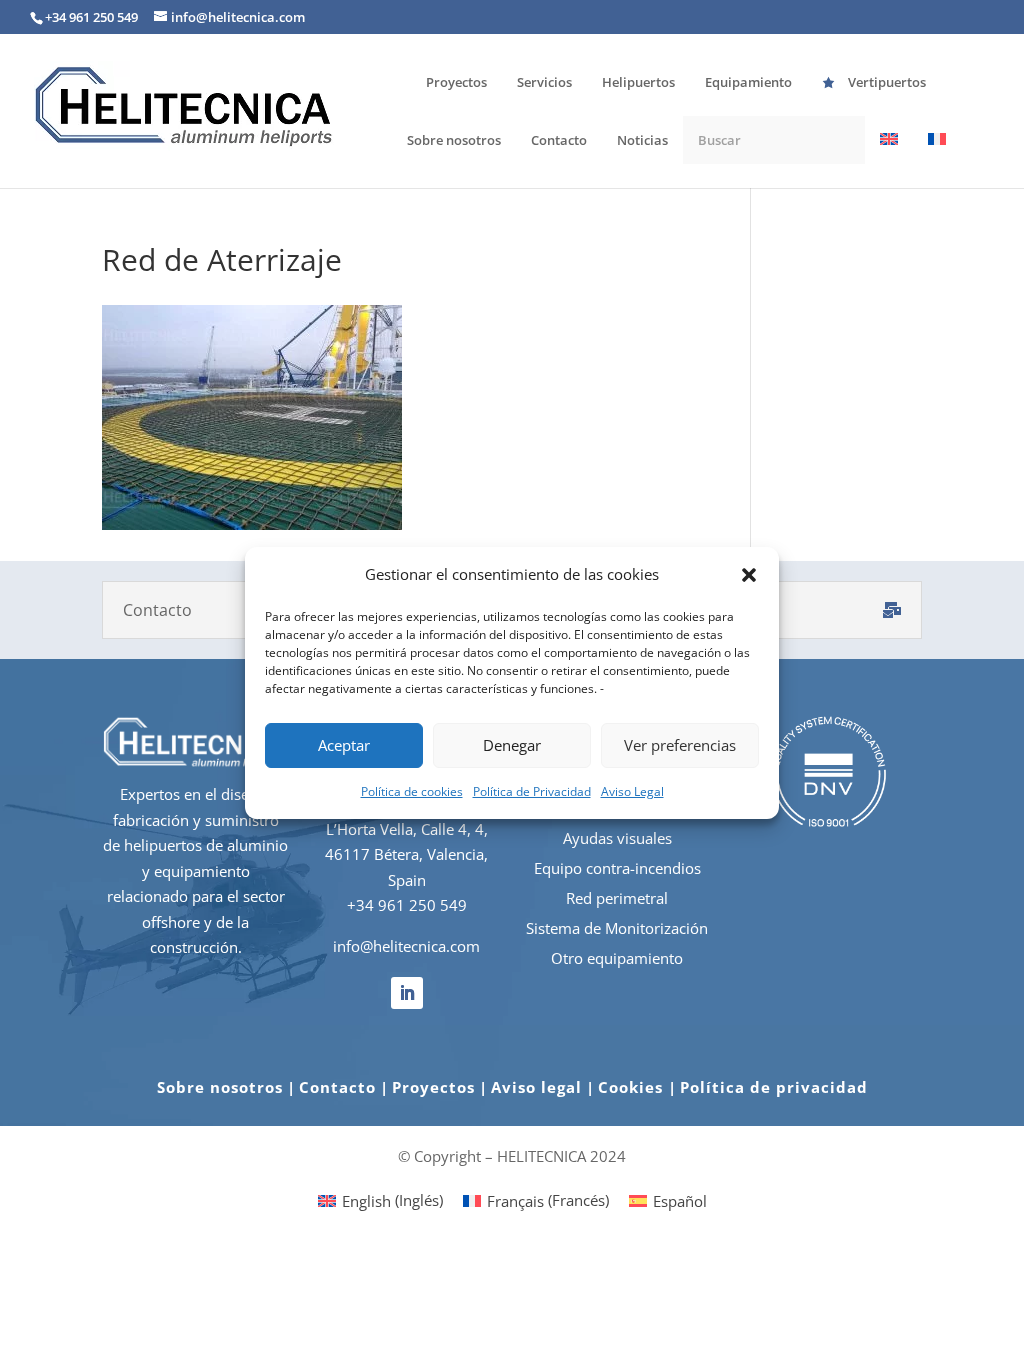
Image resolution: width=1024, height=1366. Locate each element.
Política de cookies (412, 791)
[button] (749, 575)
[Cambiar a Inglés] (889, 159)
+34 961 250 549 (407, 905)
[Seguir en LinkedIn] (407, 993)
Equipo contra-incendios (617, 868)
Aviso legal (536, 1087)
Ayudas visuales (617, 838)
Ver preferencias (680, 745)
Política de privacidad (774, 1087)
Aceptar (344, 745)
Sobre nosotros (220, 1087)
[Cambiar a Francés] (937, 159)
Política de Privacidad (532, 791)
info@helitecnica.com (406, 946)
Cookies (633, 1087)
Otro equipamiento (617, 958)
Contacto (337, 1087)
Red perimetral (617, 898)
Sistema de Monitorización (617, 928)
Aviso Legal (632, 791)
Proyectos (433, 1087)
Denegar (512, 745)
